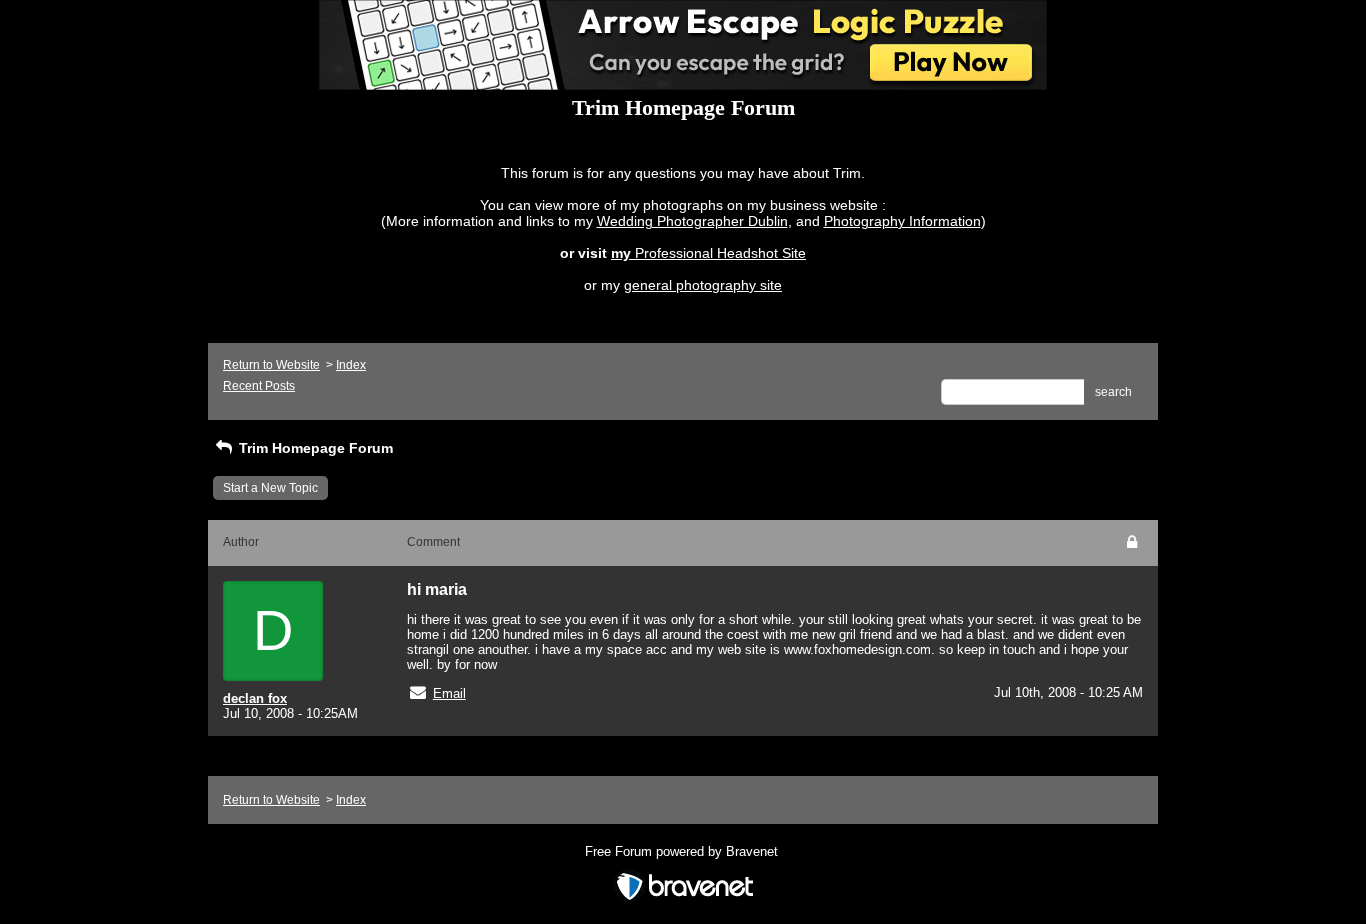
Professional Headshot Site (720, 253)
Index (351, 365)
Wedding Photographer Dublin (692, 221)
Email (449, 693)
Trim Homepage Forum (314, 448)
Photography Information (902, 221)
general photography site (703, 285)
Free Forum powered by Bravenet (683, 851)
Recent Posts (259, 386)
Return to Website (271, 365)
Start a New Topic (270, 488)
